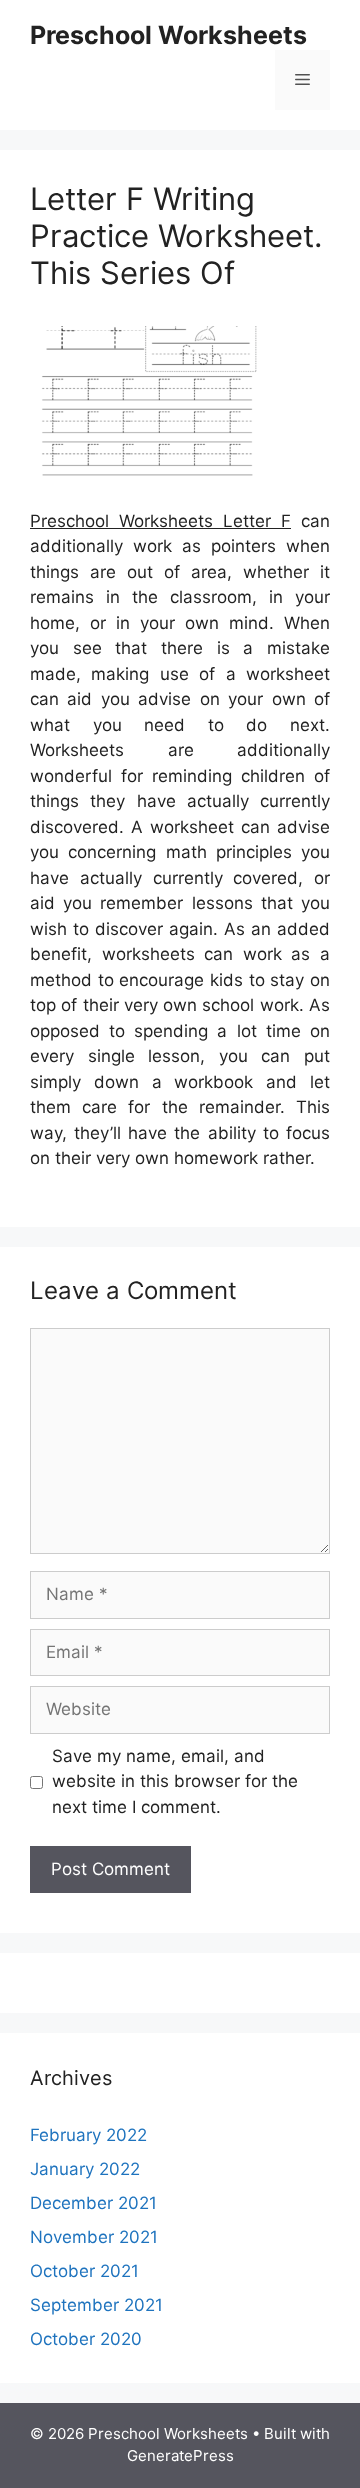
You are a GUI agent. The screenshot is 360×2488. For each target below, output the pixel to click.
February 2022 (88, 2135)
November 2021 (94, 2237)
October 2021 (84, 2271)
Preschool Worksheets (168, 35)
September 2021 (96, 2305)
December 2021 (93, 2203)
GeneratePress (180, 2455)
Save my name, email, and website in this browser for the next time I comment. (175, 1781)
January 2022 (85, 2169)
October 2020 (86, 2339)
